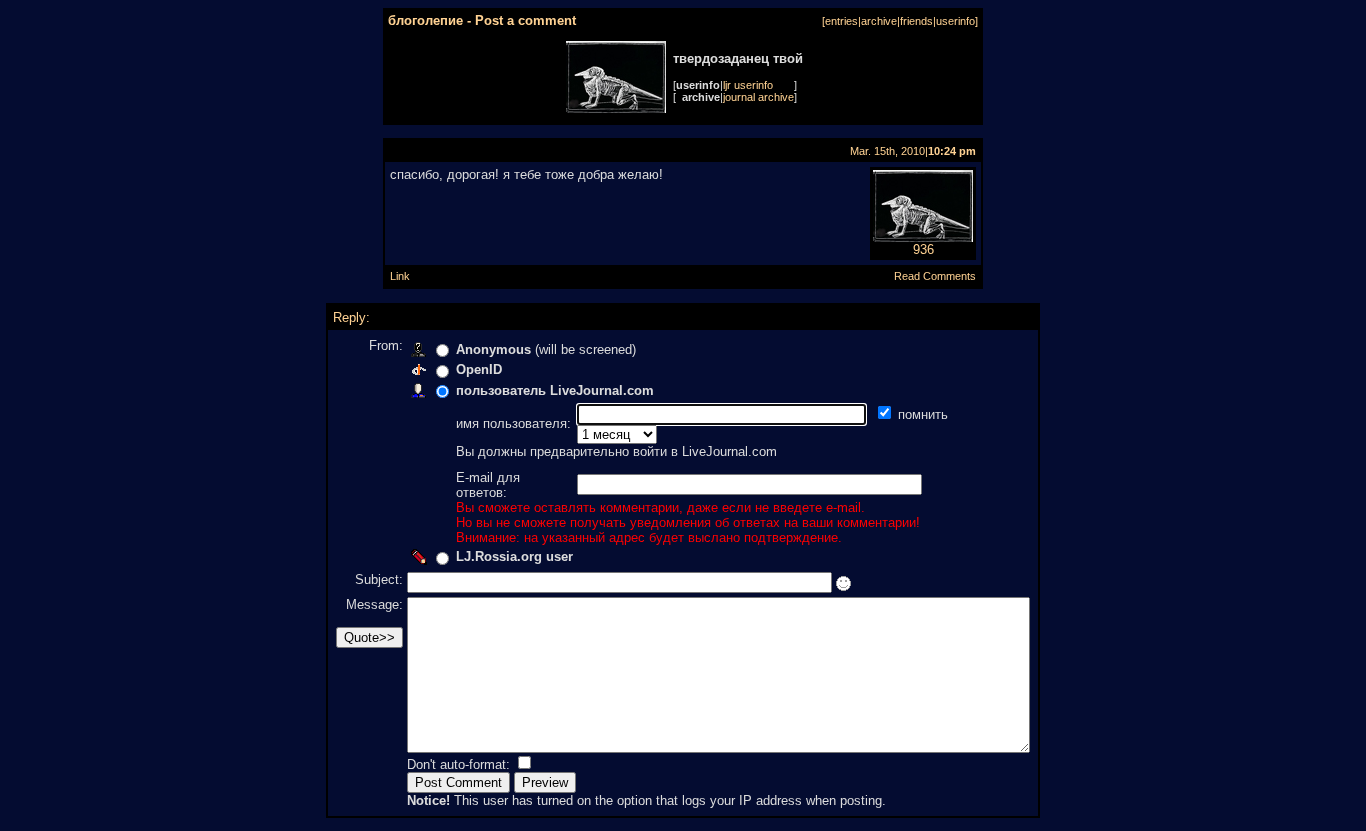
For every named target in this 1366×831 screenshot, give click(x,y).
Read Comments (935, 276)
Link (400, 276)
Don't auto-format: (460, 764)
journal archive (758, 97)
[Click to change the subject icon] (843, 583)
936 (923, 249)
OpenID (479, 369)
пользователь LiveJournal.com (555, 390)
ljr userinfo (748, 85)
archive (879, 21)
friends (916, 21)
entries (841, 21)
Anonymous (493, 349)
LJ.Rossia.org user (514, 556)
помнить (925, 414)
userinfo (955, 21)
